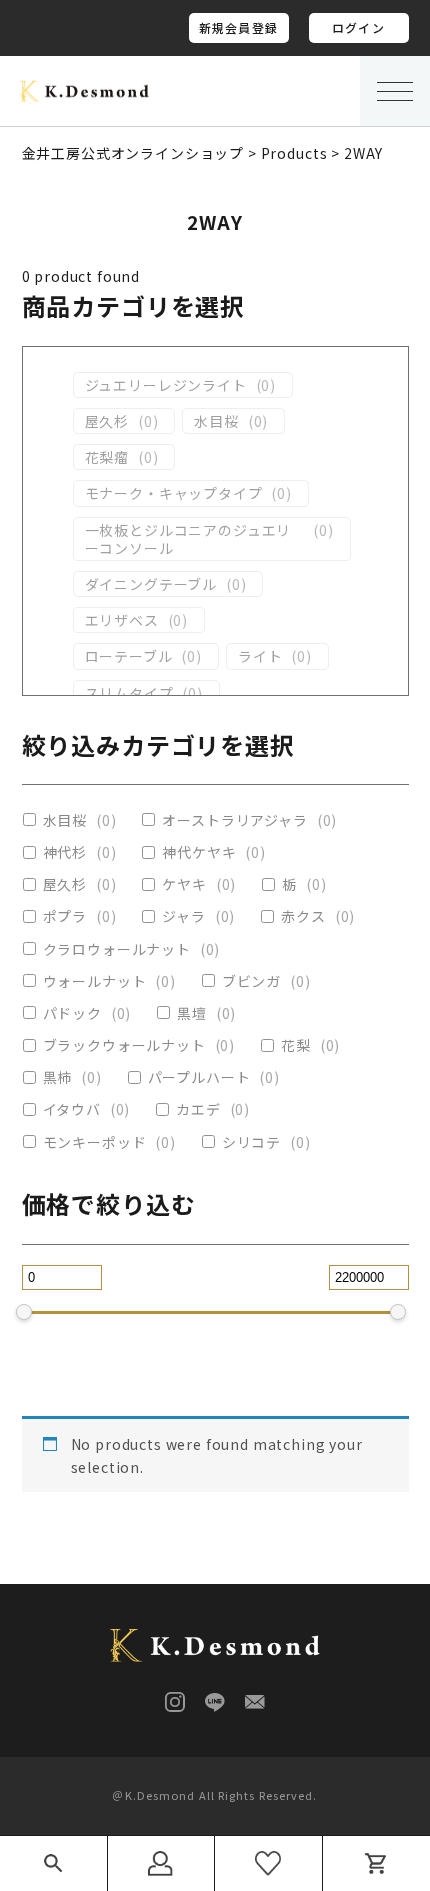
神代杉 (65, 852)
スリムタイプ (129, 693)
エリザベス (122, 620)
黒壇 (192, 1013)
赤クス (303, 916)
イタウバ (72, 1109)
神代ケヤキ (199, 852)
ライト (260, 656)
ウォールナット (95, 981)
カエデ (198, 1109)
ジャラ (184, 916)
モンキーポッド (95, 1142)
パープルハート (199, 1077)
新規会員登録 (238, 27)
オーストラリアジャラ (234, 820)
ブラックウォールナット (124, 1045)
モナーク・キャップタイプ (174, 493)
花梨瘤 (107, 457)
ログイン (358, 27)
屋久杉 (107, 421)
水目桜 (216, 421)
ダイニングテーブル (151, 584)
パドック (72, 1013)
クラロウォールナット (117, 949)
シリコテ (251, 1142)
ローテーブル (129, 656)
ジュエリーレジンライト (166, 385)
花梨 (296, 1045)
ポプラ (65, 916)
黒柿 (58, 1077)
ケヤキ (184, 884)
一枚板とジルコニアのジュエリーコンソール (188, 539)
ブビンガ (251, 981)
